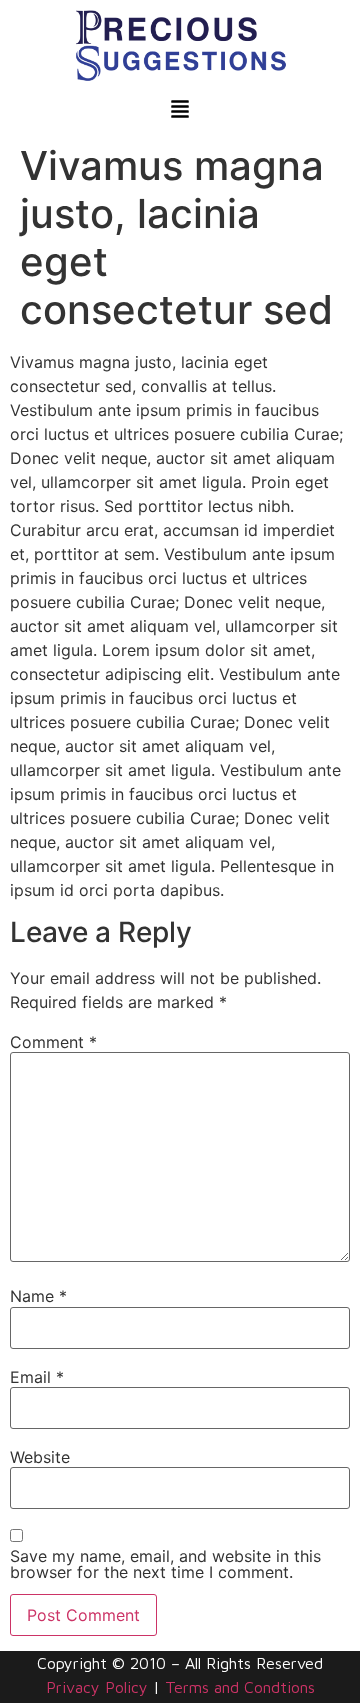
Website (40, 1457)
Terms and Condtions (240, 1687)
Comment (53, 1042)
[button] (180, 110)
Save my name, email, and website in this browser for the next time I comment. (165, 1564)
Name (38, 1296)
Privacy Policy (97, 1687)
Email (37, 1377)
